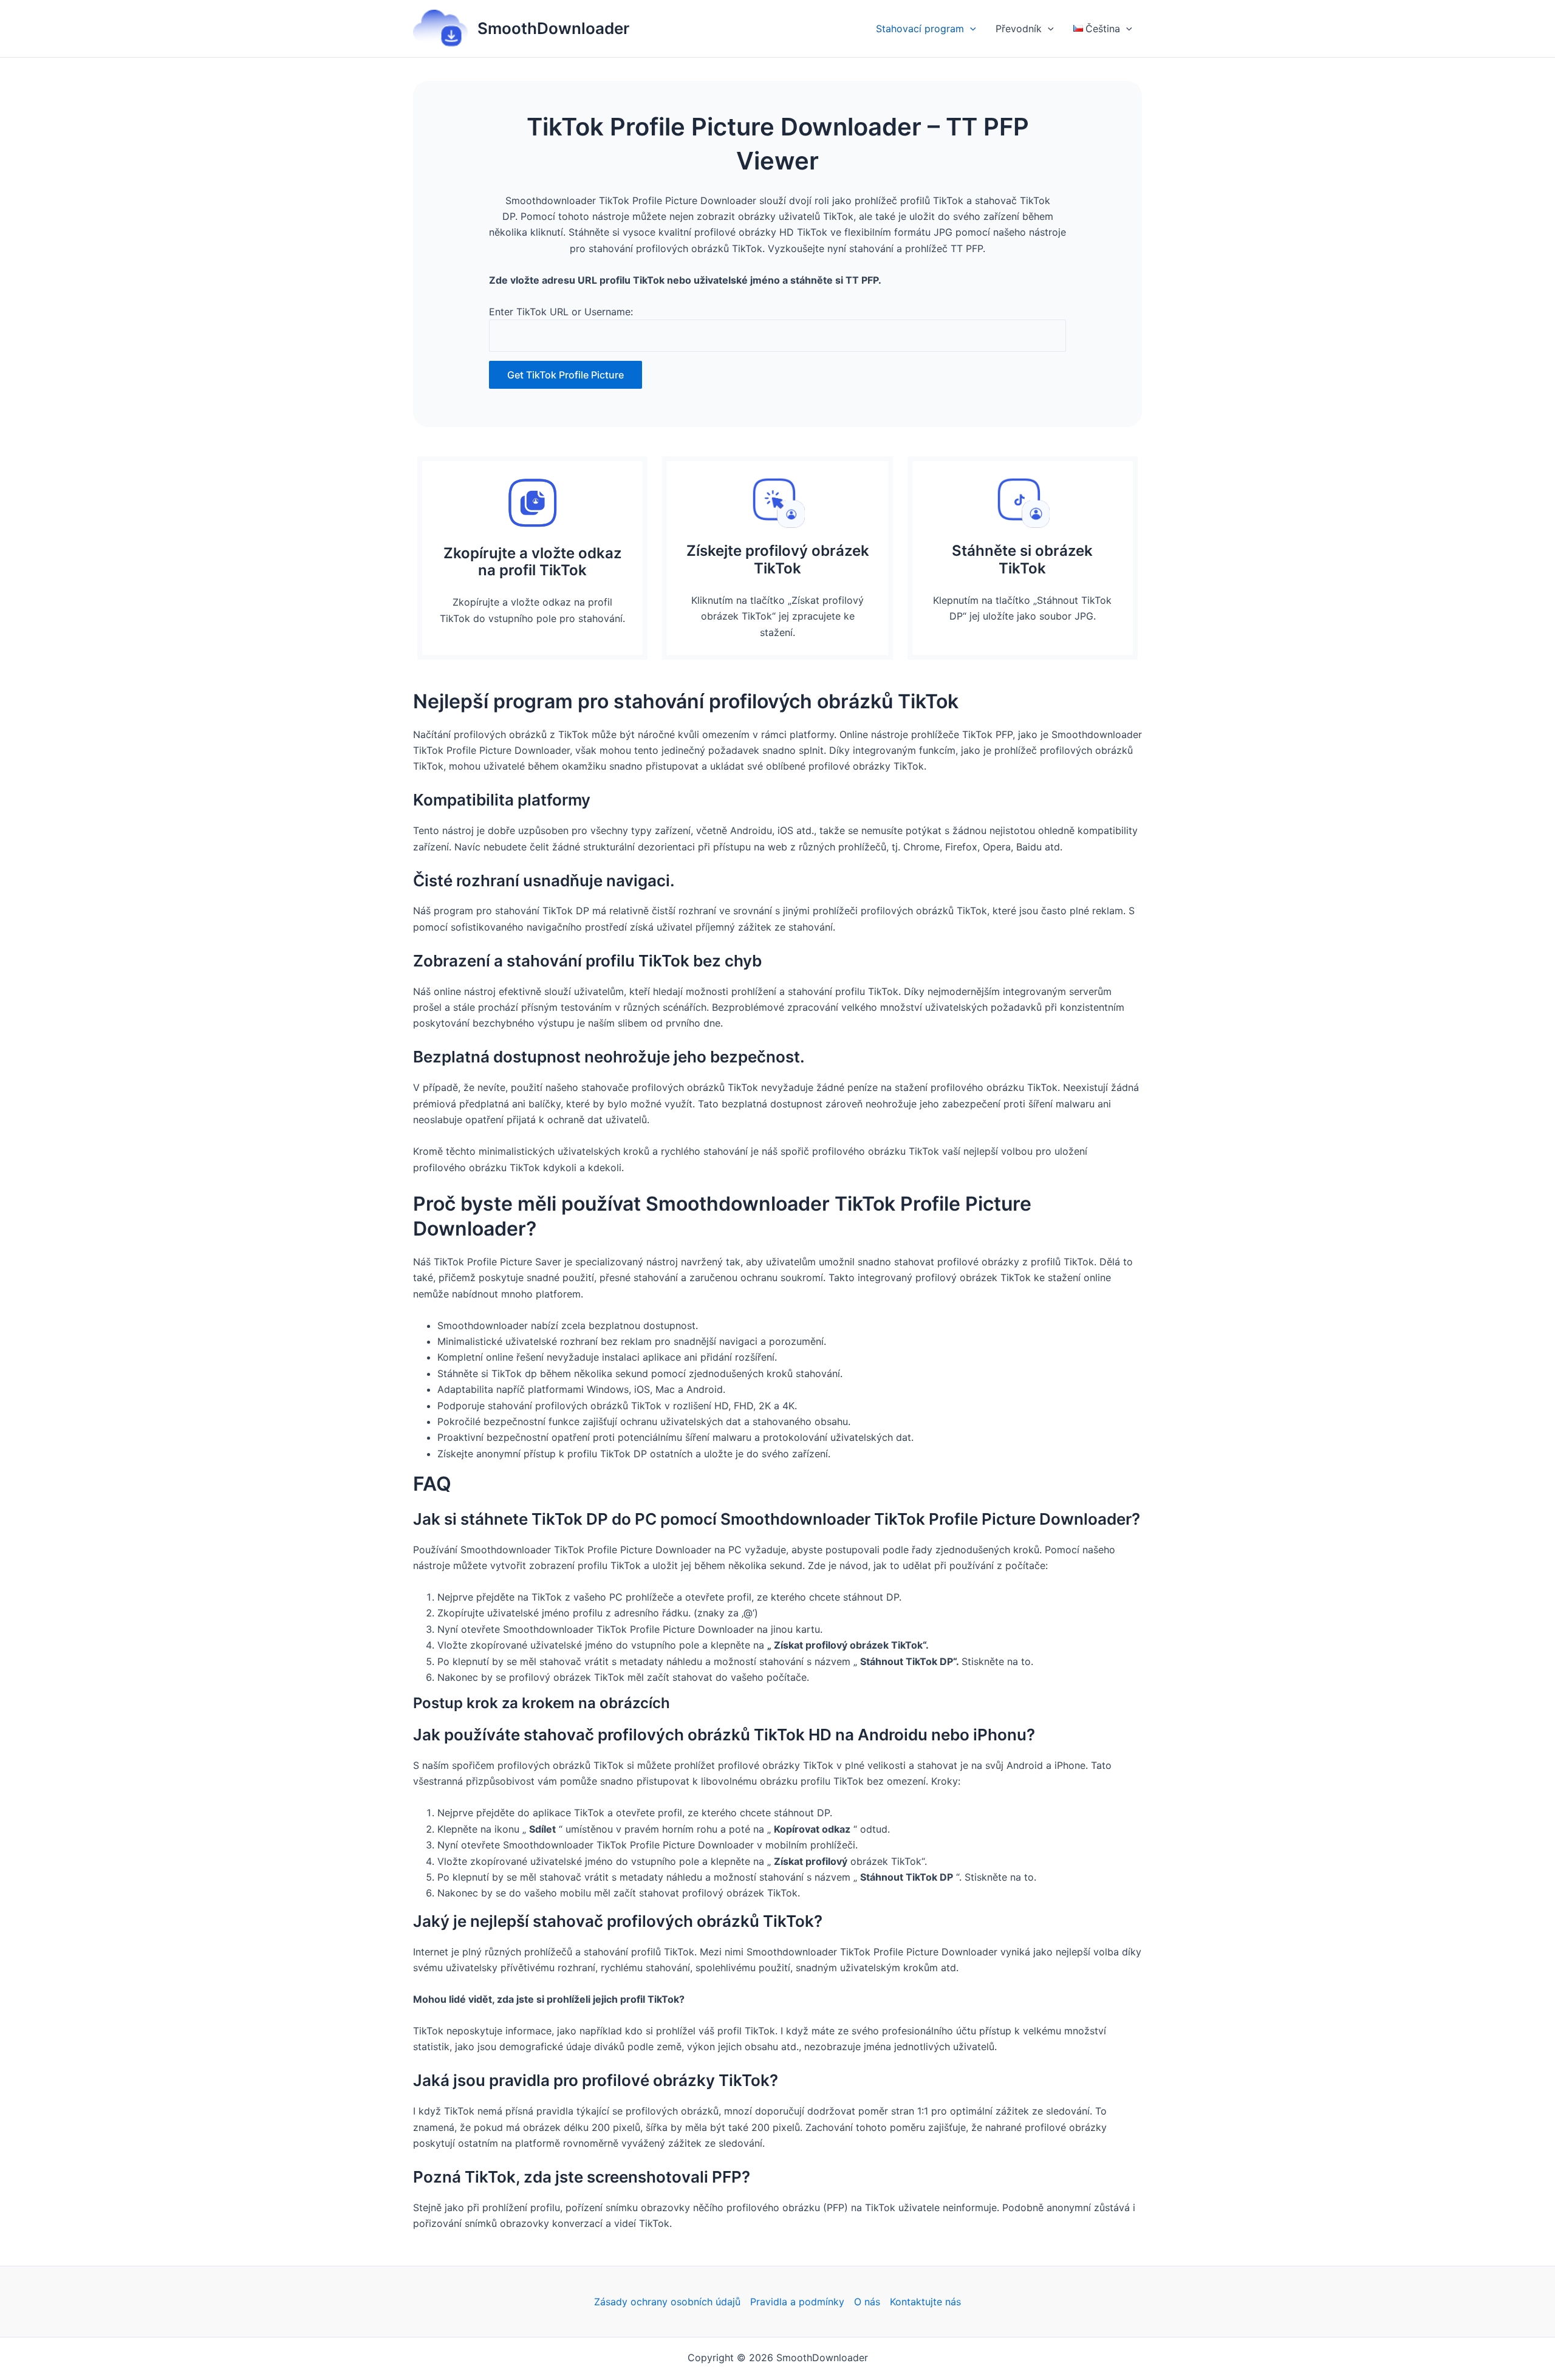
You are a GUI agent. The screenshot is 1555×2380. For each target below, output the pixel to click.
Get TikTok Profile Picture (566, 375)
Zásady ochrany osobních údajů (667, 2302)
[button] (970, 29)
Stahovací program (920, 29)
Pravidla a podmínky (797, 2302)
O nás (867, 2302)
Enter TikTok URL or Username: (561, 312)
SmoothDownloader (553, 28)
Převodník (1019, 29)
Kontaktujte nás (925, 2302)
